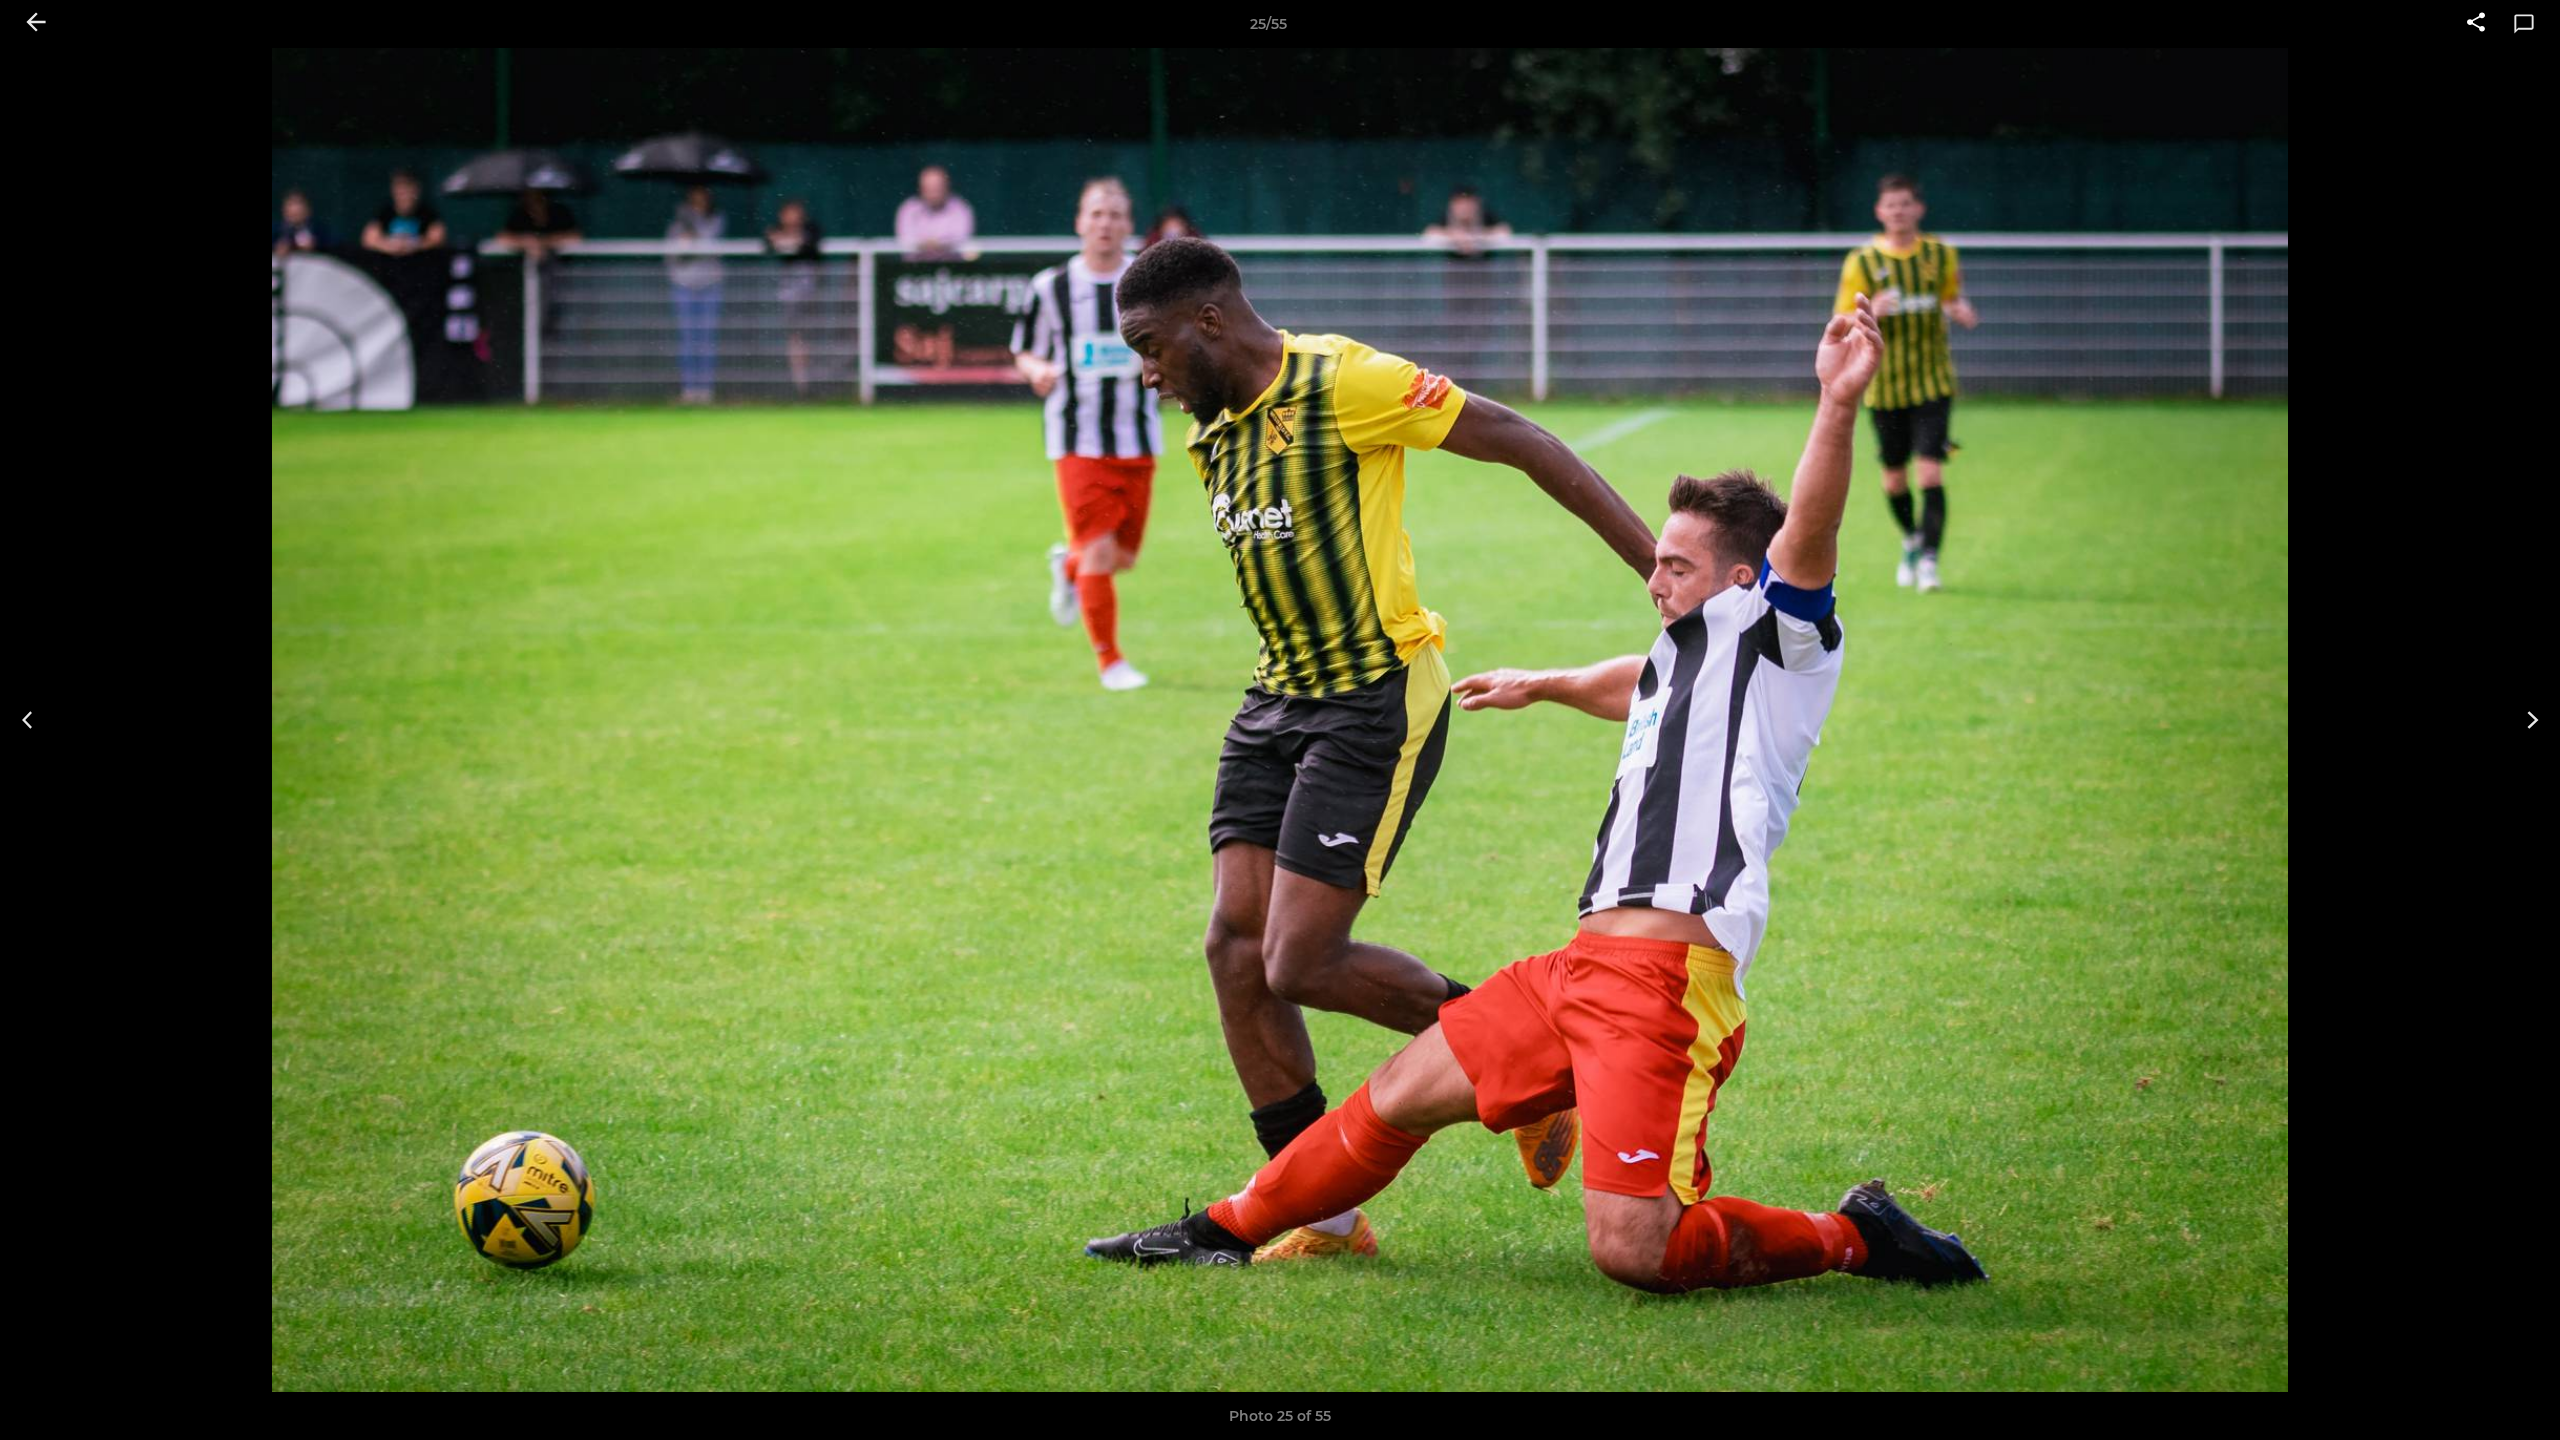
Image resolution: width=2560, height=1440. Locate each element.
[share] (2476, 24)
